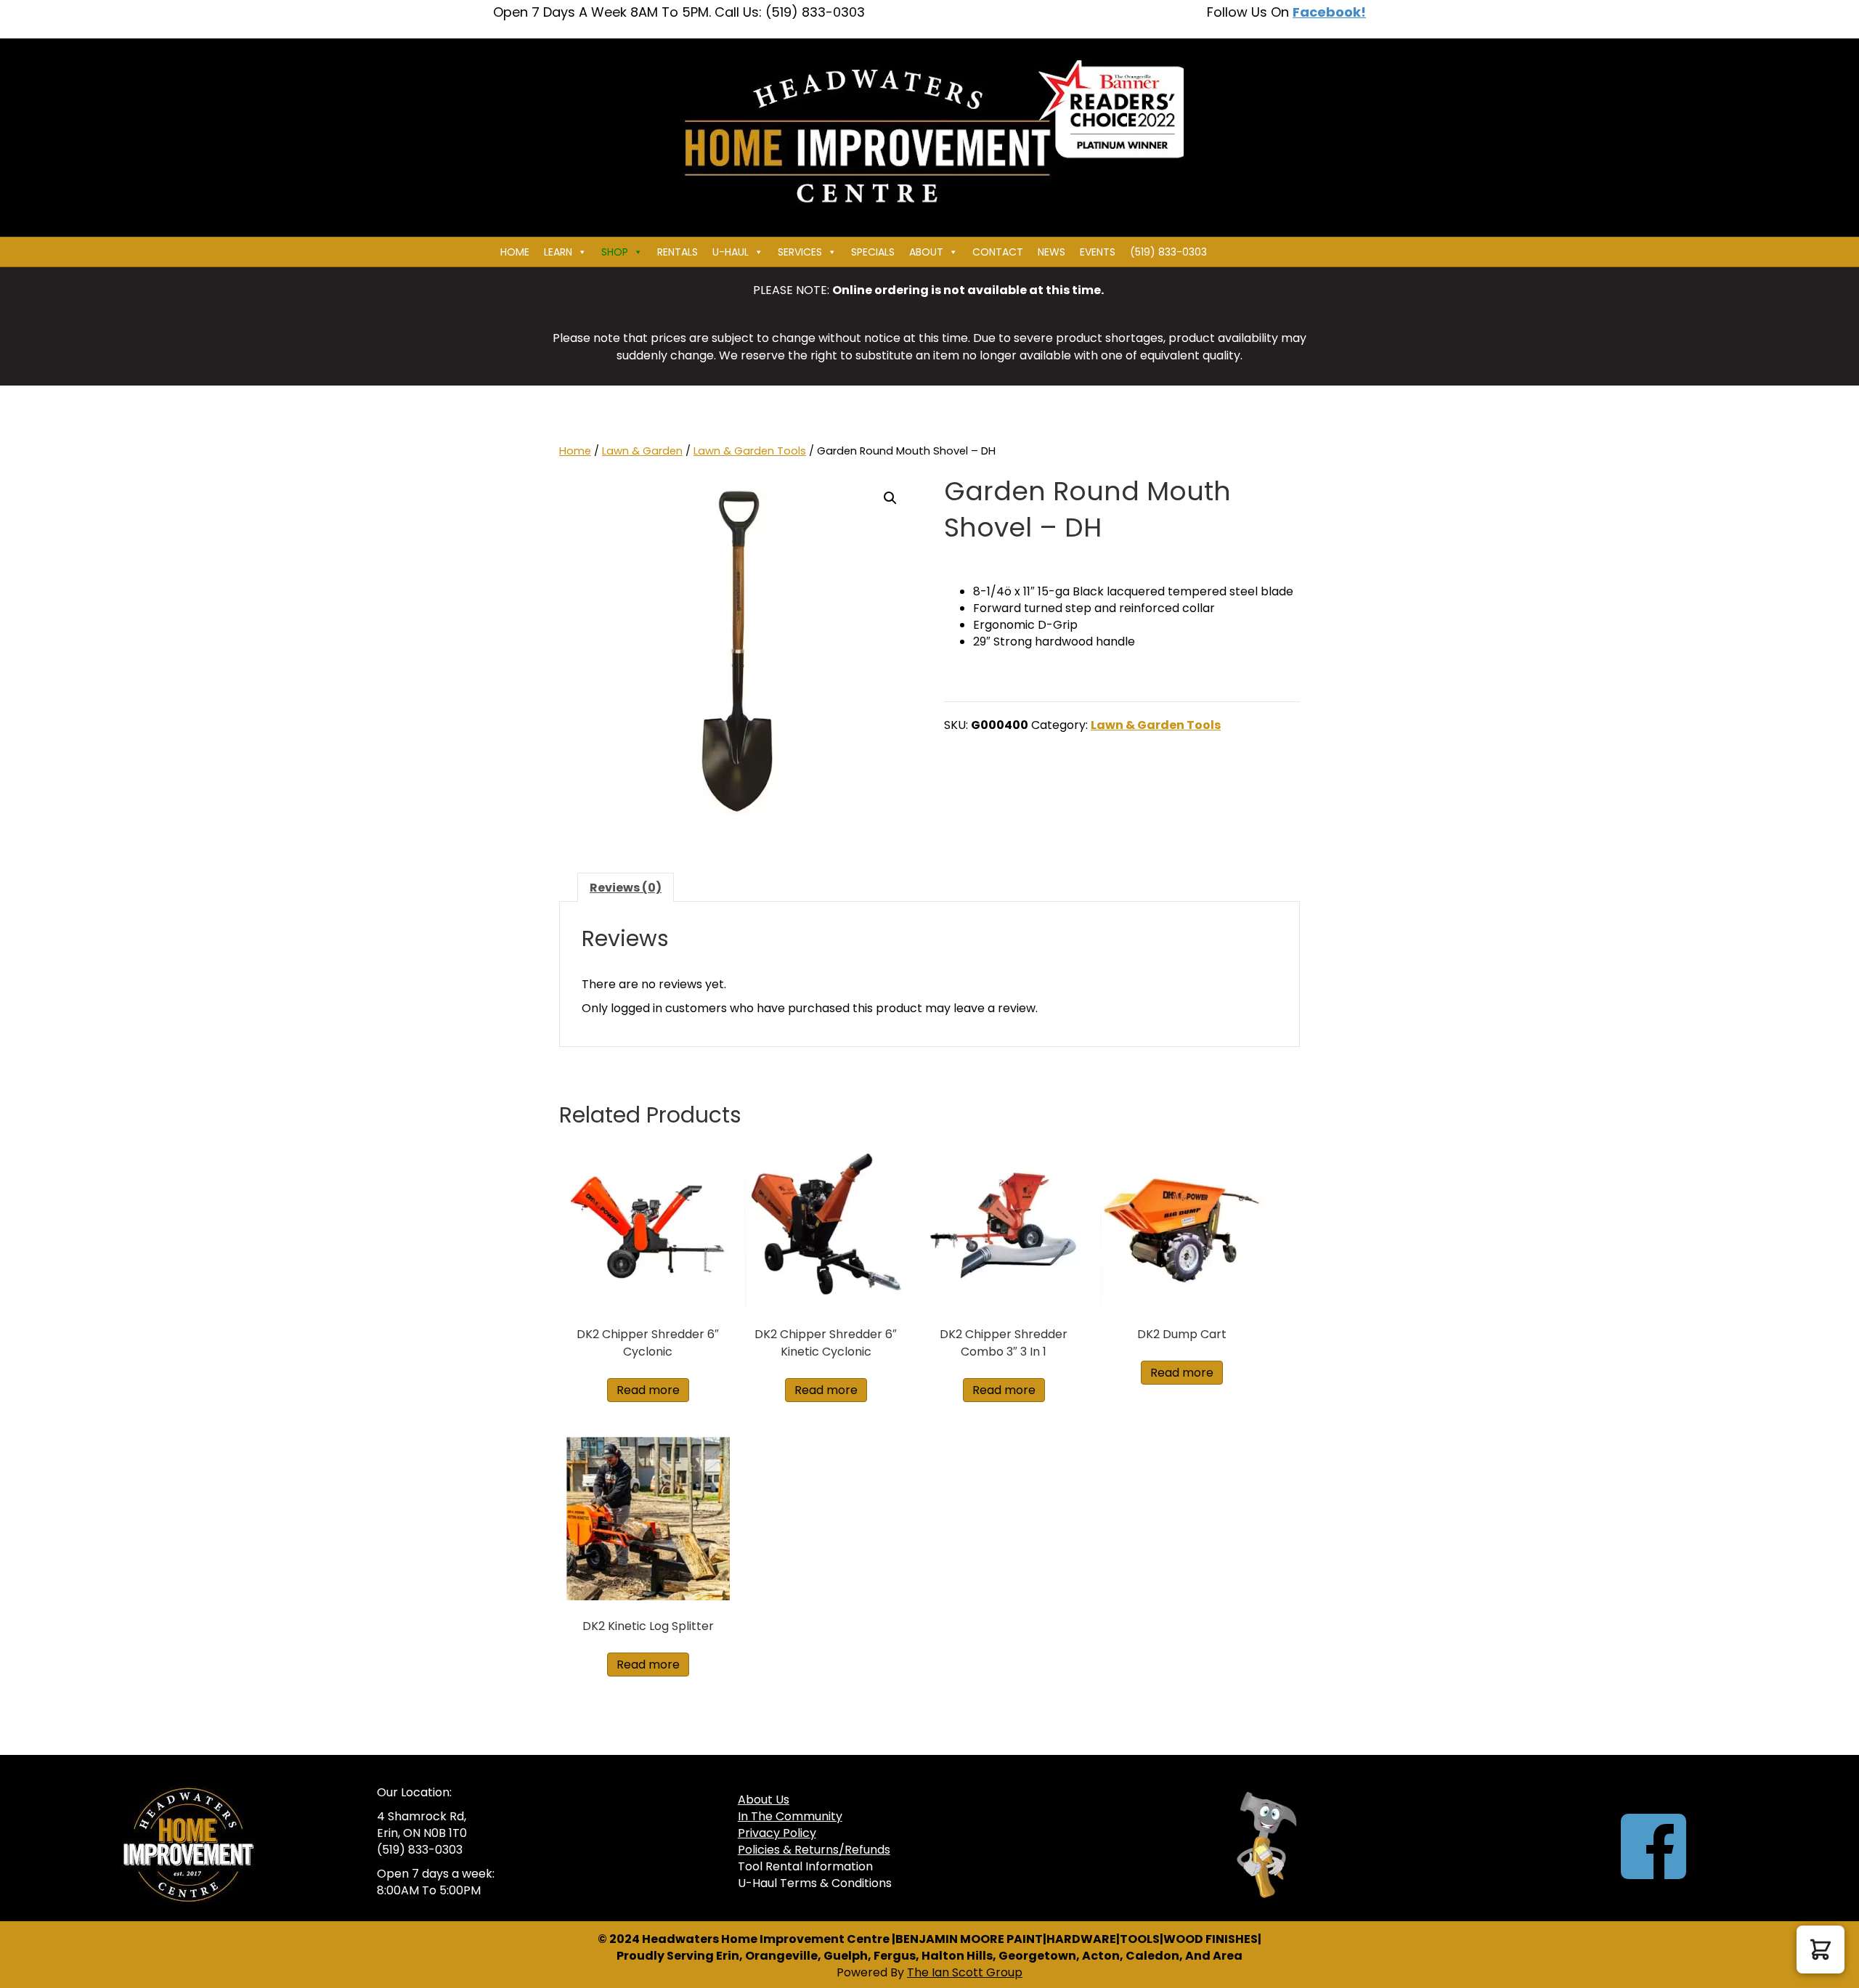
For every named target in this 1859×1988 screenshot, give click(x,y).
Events (1098, 252)
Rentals (678, 252)
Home (515, 252)
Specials (873, 252)
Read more (648, 1390)
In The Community (790, 1816)
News (1051, 252)
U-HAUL (731, 252)
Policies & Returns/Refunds (814, 1850)
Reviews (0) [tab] (626, 888)
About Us (764, 1800)
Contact (998, 252)
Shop (615, 252)
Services (800, 252)
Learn (558, 252)
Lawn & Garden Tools (750, 451)
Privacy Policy (777, 1833)
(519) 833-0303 (1168, 252)
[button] (890, 498)
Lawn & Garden (642, 451)
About (926, 252)
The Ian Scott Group (965, 1972)
